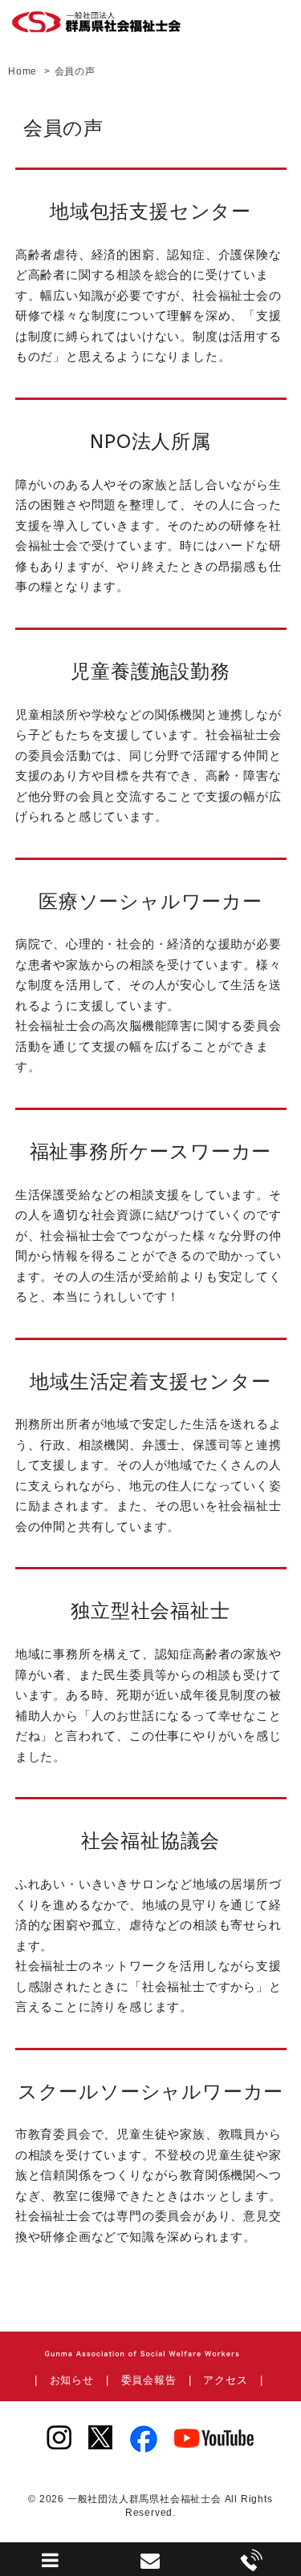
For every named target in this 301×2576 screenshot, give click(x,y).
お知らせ (72, 2380)
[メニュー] (51, 2564)
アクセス (225, 2380)
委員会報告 (149, 2380)
